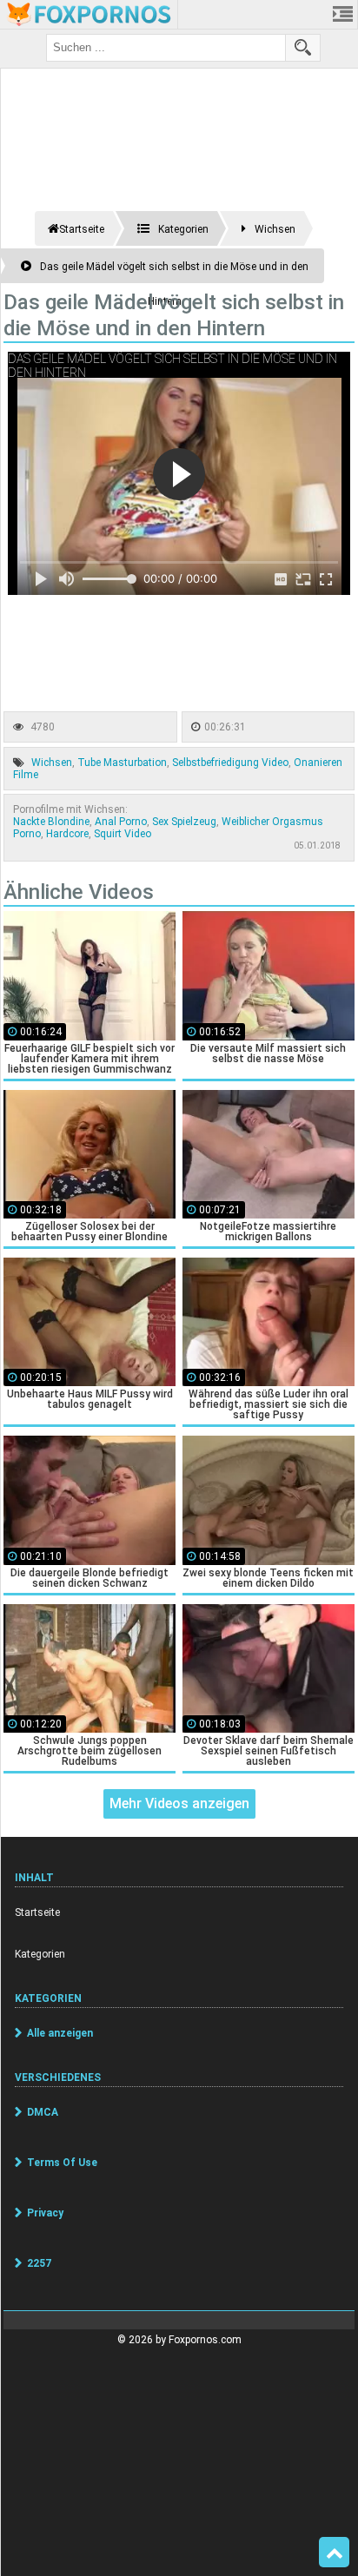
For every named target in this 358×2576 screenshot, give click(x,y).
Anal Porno (121, 822)
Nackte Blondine (51, 822)
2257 (39, 2263)
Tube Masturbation (122, 763)
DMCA (43, 2112)
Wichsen (52, 763)
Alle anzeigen (60, 2033)
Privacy (45, 2213)
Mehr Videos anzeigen (179, 1803)
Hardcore (67, 834)
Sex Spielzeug (184, 822)
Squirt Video (123, 834)
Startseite (37, 1912)
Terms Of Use (62, 2163)
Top (334, 2553)
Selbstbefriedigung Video (230, 763)
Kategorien (40, 1954)
